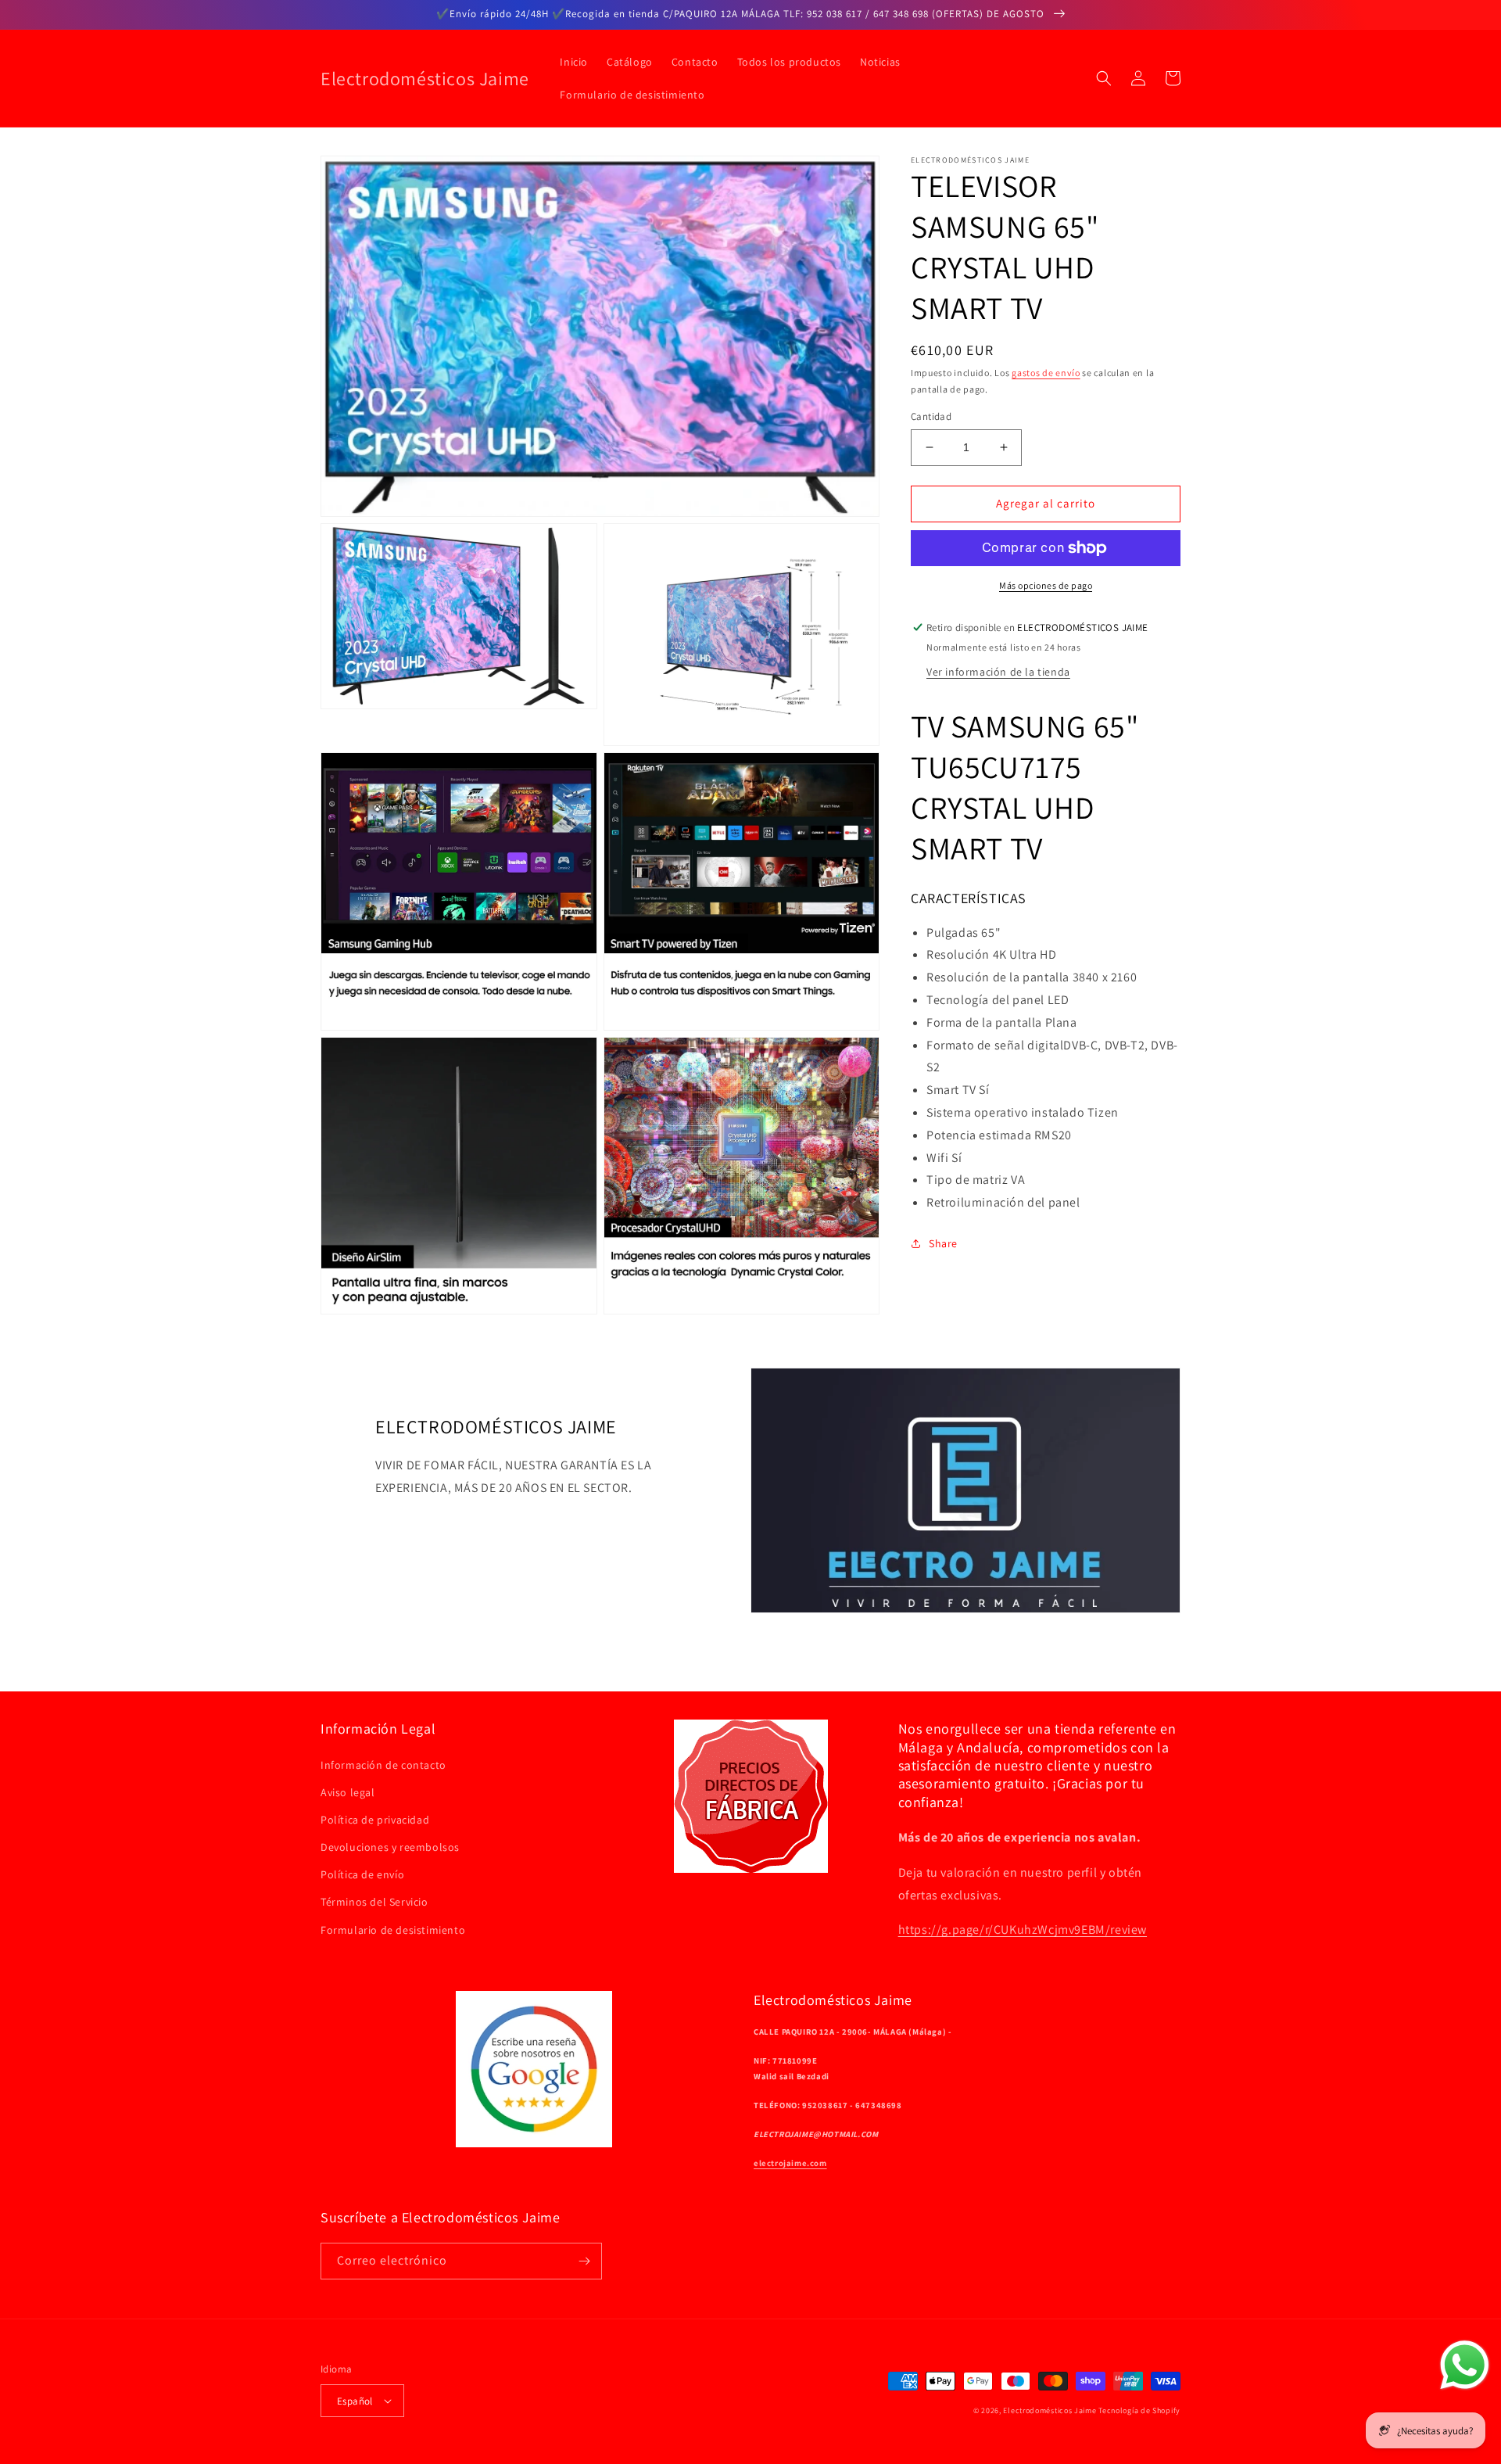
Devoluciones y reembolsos (390, 1847)
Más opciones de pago (1046, 585)
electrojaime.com (790, 2163)
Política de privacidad (375, 1820)
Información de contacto (383, 1765)
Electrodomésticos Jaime (1050, 2410)
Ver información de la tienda (998, 671)
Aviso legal (348, 1792)
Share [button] (943, 1243)
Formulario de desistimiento (393, 1930)
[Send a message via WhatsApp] (1465, 2365)
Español (355, 2401)
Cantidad (931, 416)
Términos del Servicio (374, 1902)
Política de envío (362, 1874)
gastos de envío (1046, 373)
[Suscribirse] (584, 2261)
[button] (1104, 78)
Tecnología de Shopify (1139, 2410)
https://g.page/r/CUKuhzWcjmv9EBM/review (1023, 1930)
